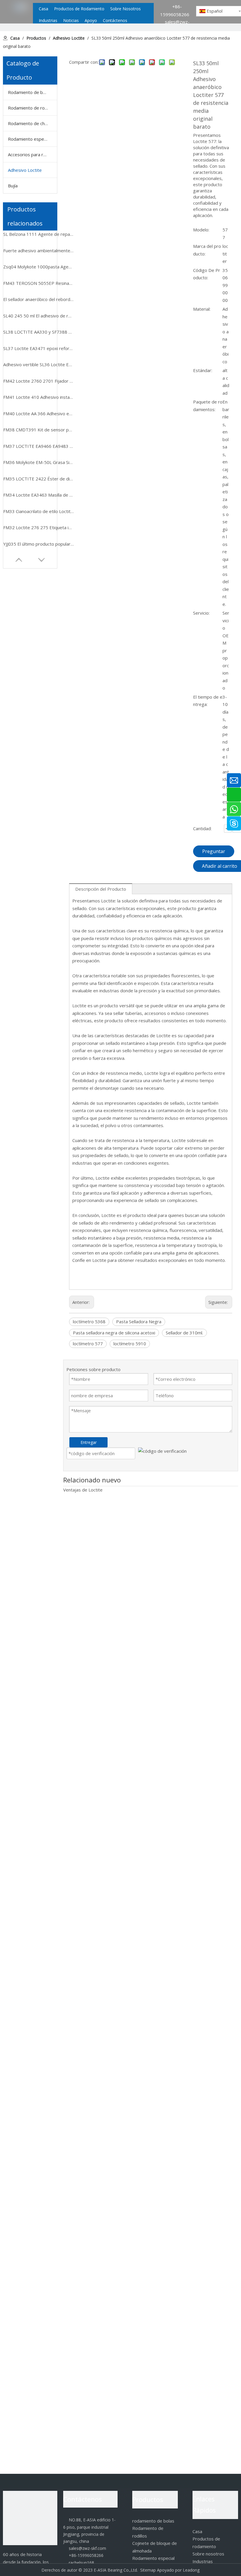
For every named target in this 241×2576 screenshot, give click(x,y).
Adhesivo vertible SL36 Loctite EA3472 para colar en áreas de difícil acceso (39, 364)
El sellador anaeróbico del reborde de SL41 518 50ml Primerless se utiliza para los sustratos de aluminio (39, 299)
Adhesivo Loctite (25, 170)
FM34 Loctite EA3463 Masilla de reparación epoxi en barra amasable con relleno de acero (39, 495)
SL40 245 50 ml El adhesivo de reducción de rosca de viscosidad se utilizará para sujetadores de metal (39, 316)
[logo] (30, 2518)
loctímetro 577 (88, 1344)
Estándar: (203, 370)
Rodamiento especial (29, 139)
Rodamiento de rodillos (31, 108)
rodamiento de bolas (153, 2521)
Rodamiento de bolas (30, 92)
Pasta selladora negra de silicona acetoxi (114, 1333)
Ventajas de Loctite (83, 1490)
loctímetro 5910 (130, 1344)
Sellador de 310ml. (184, 1333)
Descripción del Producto (101, 889)
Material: (202, 309)
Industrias (203, 2561)
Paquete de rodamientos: (208, 406)
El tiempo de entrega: (208, 701)
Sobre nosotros (208, 2554)
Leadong (191, 2570)
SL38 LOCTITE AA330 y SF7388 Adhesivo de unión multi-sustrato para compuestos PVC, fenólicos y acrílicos (39, 332)
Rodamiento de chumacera (32, 123)
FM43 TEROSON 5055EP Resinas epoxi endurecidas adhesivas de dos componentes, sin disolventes (39, 283)
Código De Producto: (207, 274)
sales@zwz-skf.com (85, 2548)
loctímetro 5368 (89, 1321)
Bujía (13, 186)
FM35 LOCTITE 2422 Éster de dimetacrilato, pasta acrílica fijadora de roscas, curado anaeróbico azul (39, 479)
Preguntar (214, 851)
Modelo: (201, 230)
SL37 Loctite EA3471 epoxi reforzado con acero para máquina (39, 348)
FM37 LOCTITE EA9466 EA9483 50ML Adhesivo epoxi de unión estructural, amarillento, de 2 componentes (39, 446)
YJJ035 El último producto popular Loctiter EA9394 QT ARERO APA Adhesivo (39, 544)
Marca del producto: (207, 250)
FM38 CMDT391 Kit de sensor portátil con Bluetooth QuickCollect (39, 430)
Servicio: (201, 613)
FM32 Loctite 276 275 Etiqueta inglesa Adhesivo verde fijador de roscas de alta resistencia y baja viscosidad (39, 527)
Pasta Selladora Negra (139, 1321)
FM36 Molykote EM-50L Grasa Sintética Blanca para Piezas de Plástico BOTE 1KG (39, 462)
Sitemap (148, 2570)
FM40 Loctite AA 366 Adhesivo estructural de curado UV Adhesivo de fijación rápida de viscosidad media (39, 413)
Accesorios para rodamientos (32, 154)
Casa (197, 2531)
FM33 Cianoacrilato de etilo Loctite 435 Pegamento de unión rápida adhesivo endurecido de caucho (39, 511)
